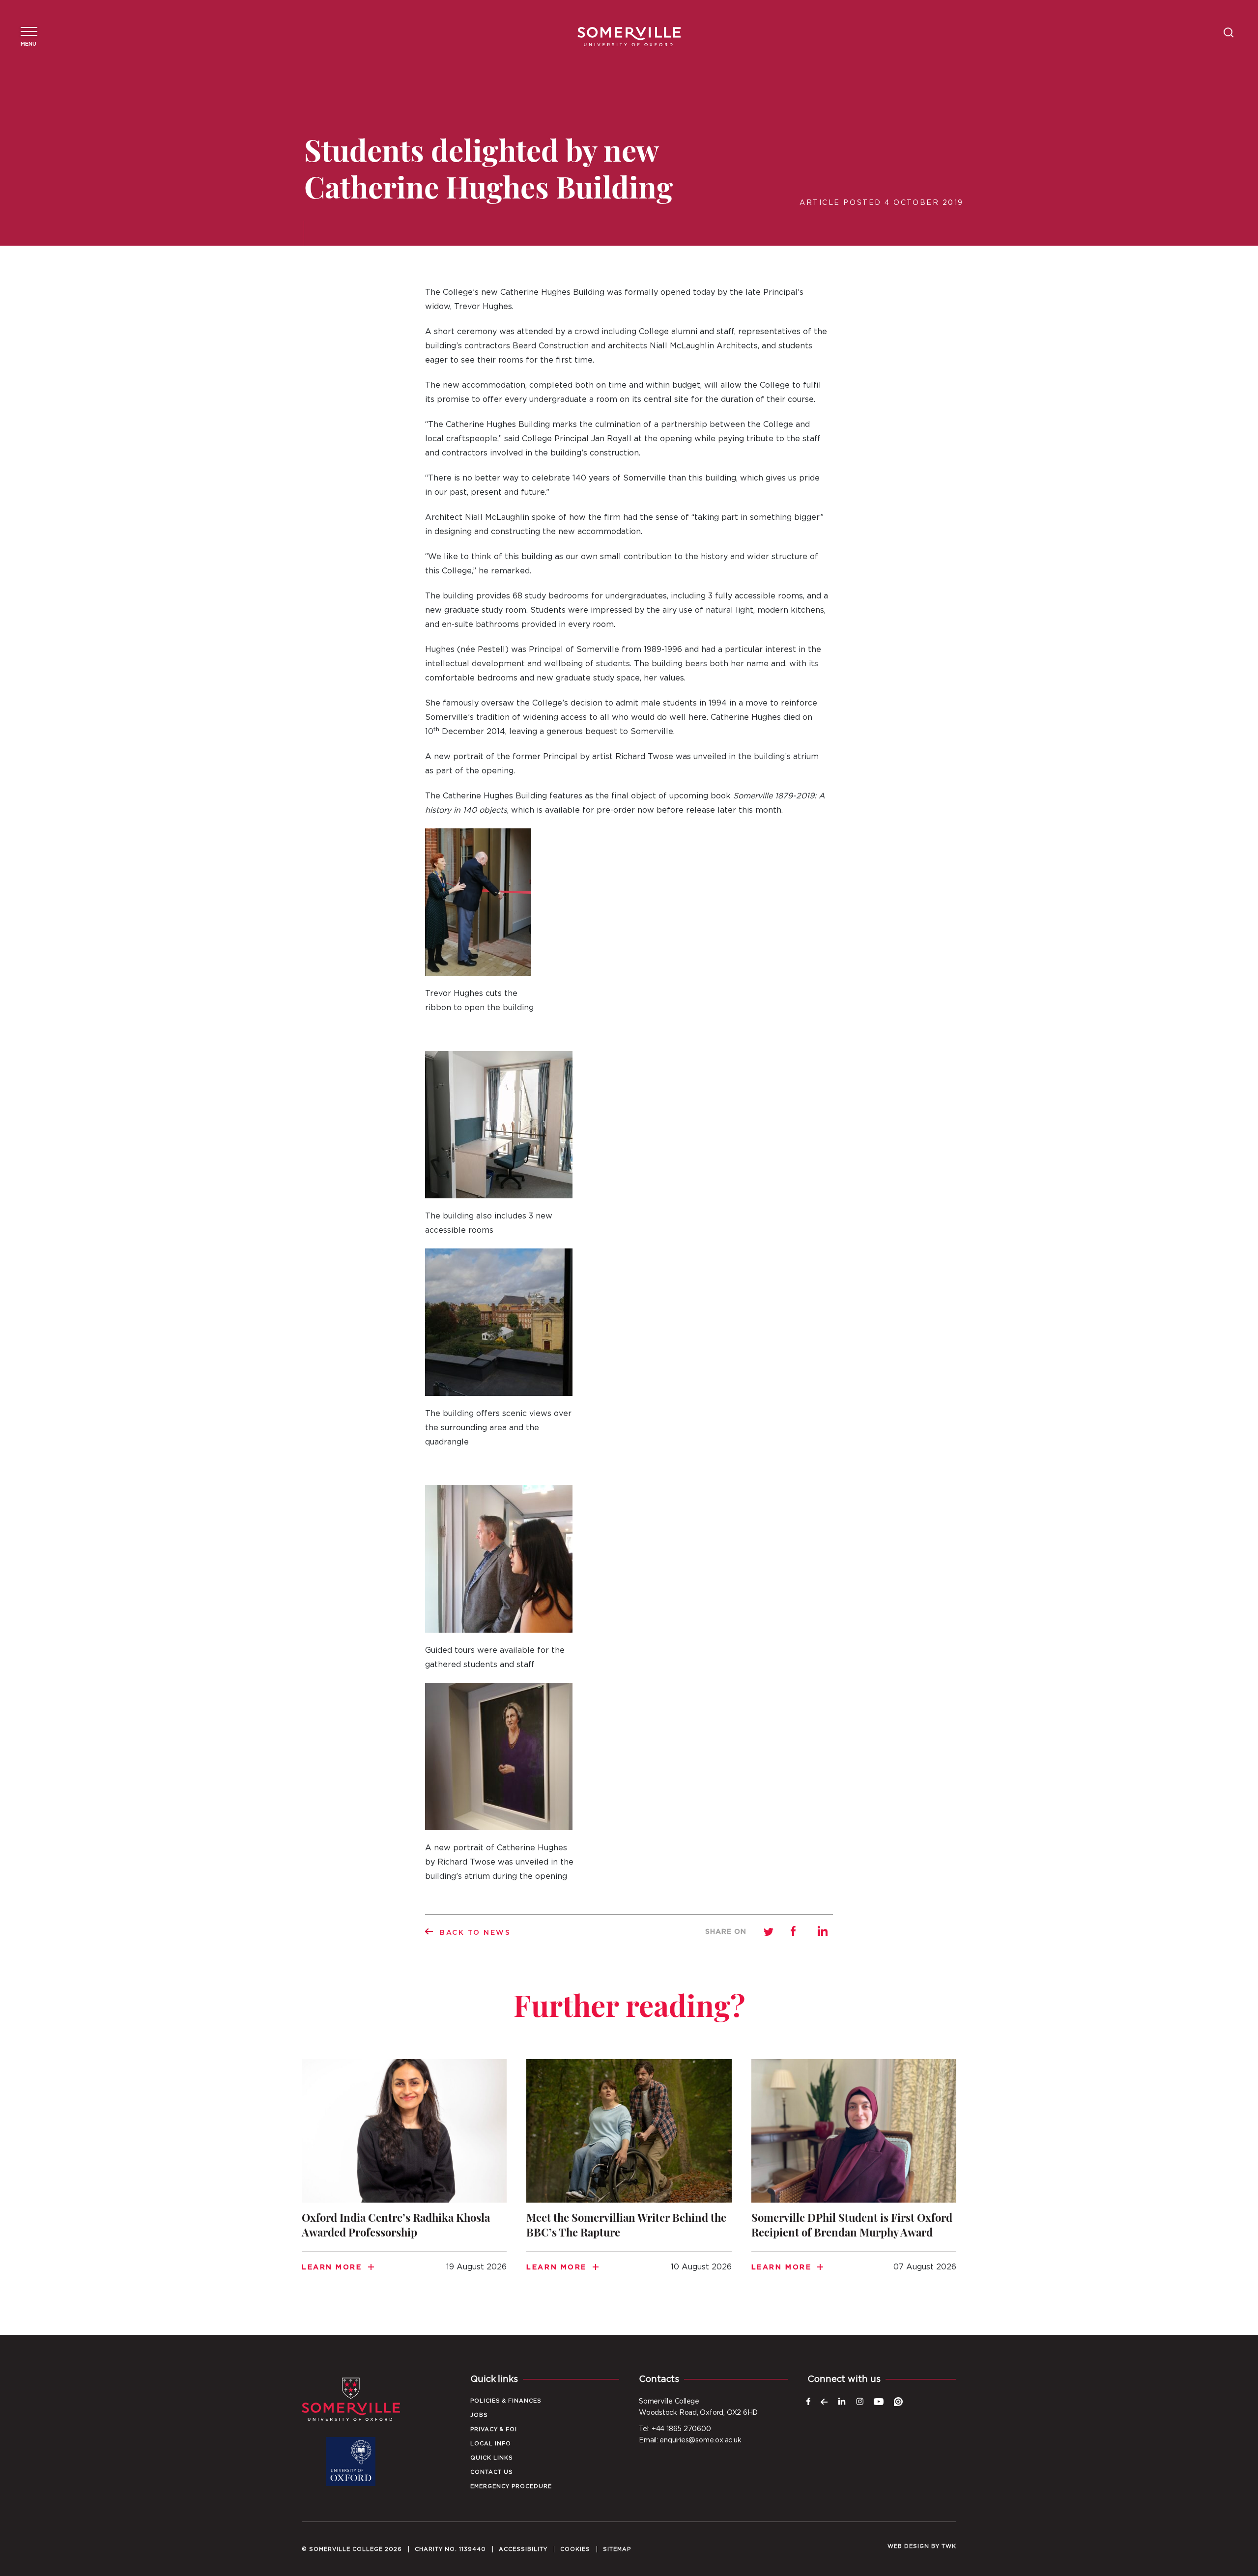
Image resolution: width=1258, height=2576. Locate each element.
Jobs (479, 2415)
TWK (949, 2546)
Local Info (491, 2444)
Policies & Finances (506, 2401)
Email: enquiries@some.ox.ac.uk (690, 2440)
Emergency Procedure (511, 2486)
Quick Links (492, 2458)
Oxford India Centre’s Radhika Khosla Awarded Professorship (404, 2178)
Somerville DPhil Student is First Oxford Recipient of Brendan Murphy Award (854, 2178)
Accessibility (523, 2549)
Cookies (575, 2549)
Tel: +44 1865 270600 (675, 2429)
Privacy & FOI (494, 2429)
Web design (908, 2546)
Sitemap (617, 2549)
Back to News (475, 1933)
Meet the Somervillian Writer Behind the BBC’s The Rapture (629, 2178)
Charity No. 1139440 (450, 2549)
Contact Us (492, 2472)
